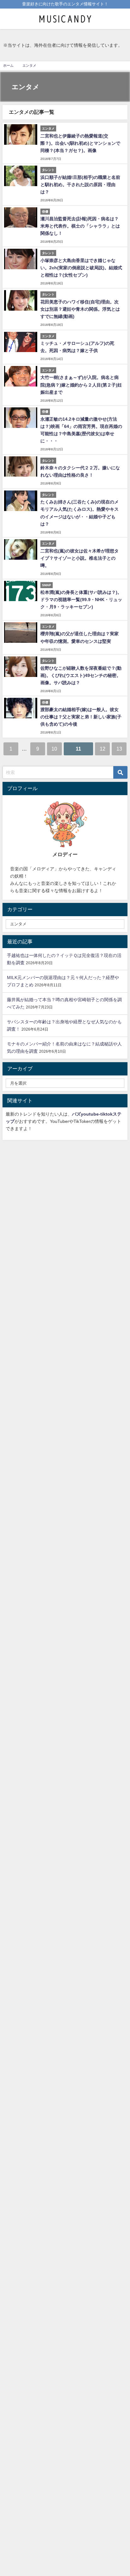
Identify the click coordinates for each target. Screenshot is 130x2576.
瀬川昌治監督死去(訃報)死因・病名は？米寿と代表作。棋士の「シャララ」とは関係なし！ (80, 226)
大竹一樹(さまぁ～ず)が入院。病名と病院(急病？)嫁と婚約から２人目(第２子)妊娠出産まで (81, 385)
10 (54, 749)
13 (119, 749)
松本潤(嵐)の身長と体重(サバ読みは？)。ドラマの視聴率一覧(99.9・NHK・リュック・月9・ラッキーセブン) (81, 600)
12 (103, 749)
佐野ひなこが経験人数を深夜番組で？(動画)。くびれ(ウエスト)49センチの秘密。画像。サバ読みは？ (81, 675)
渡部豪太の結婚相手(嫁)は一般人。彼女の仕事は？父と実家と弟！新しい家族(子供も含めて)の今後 (81, 717)
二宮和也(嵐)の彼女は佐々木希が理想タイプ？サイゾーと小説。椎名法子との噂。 (80, 558)
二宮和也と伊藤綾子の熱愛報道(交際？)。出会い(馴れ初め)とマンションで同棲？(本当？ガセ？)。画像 (80, 143)
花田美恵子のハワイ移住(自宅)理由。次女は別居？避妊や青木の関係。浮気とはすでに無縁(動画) (80, 309)
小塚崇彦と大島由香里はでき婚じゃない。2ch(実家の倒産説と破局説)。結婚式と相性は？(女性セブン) (81, 268)
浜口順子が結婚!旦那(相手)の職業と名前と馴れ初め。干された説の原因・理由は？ (80, 185)
